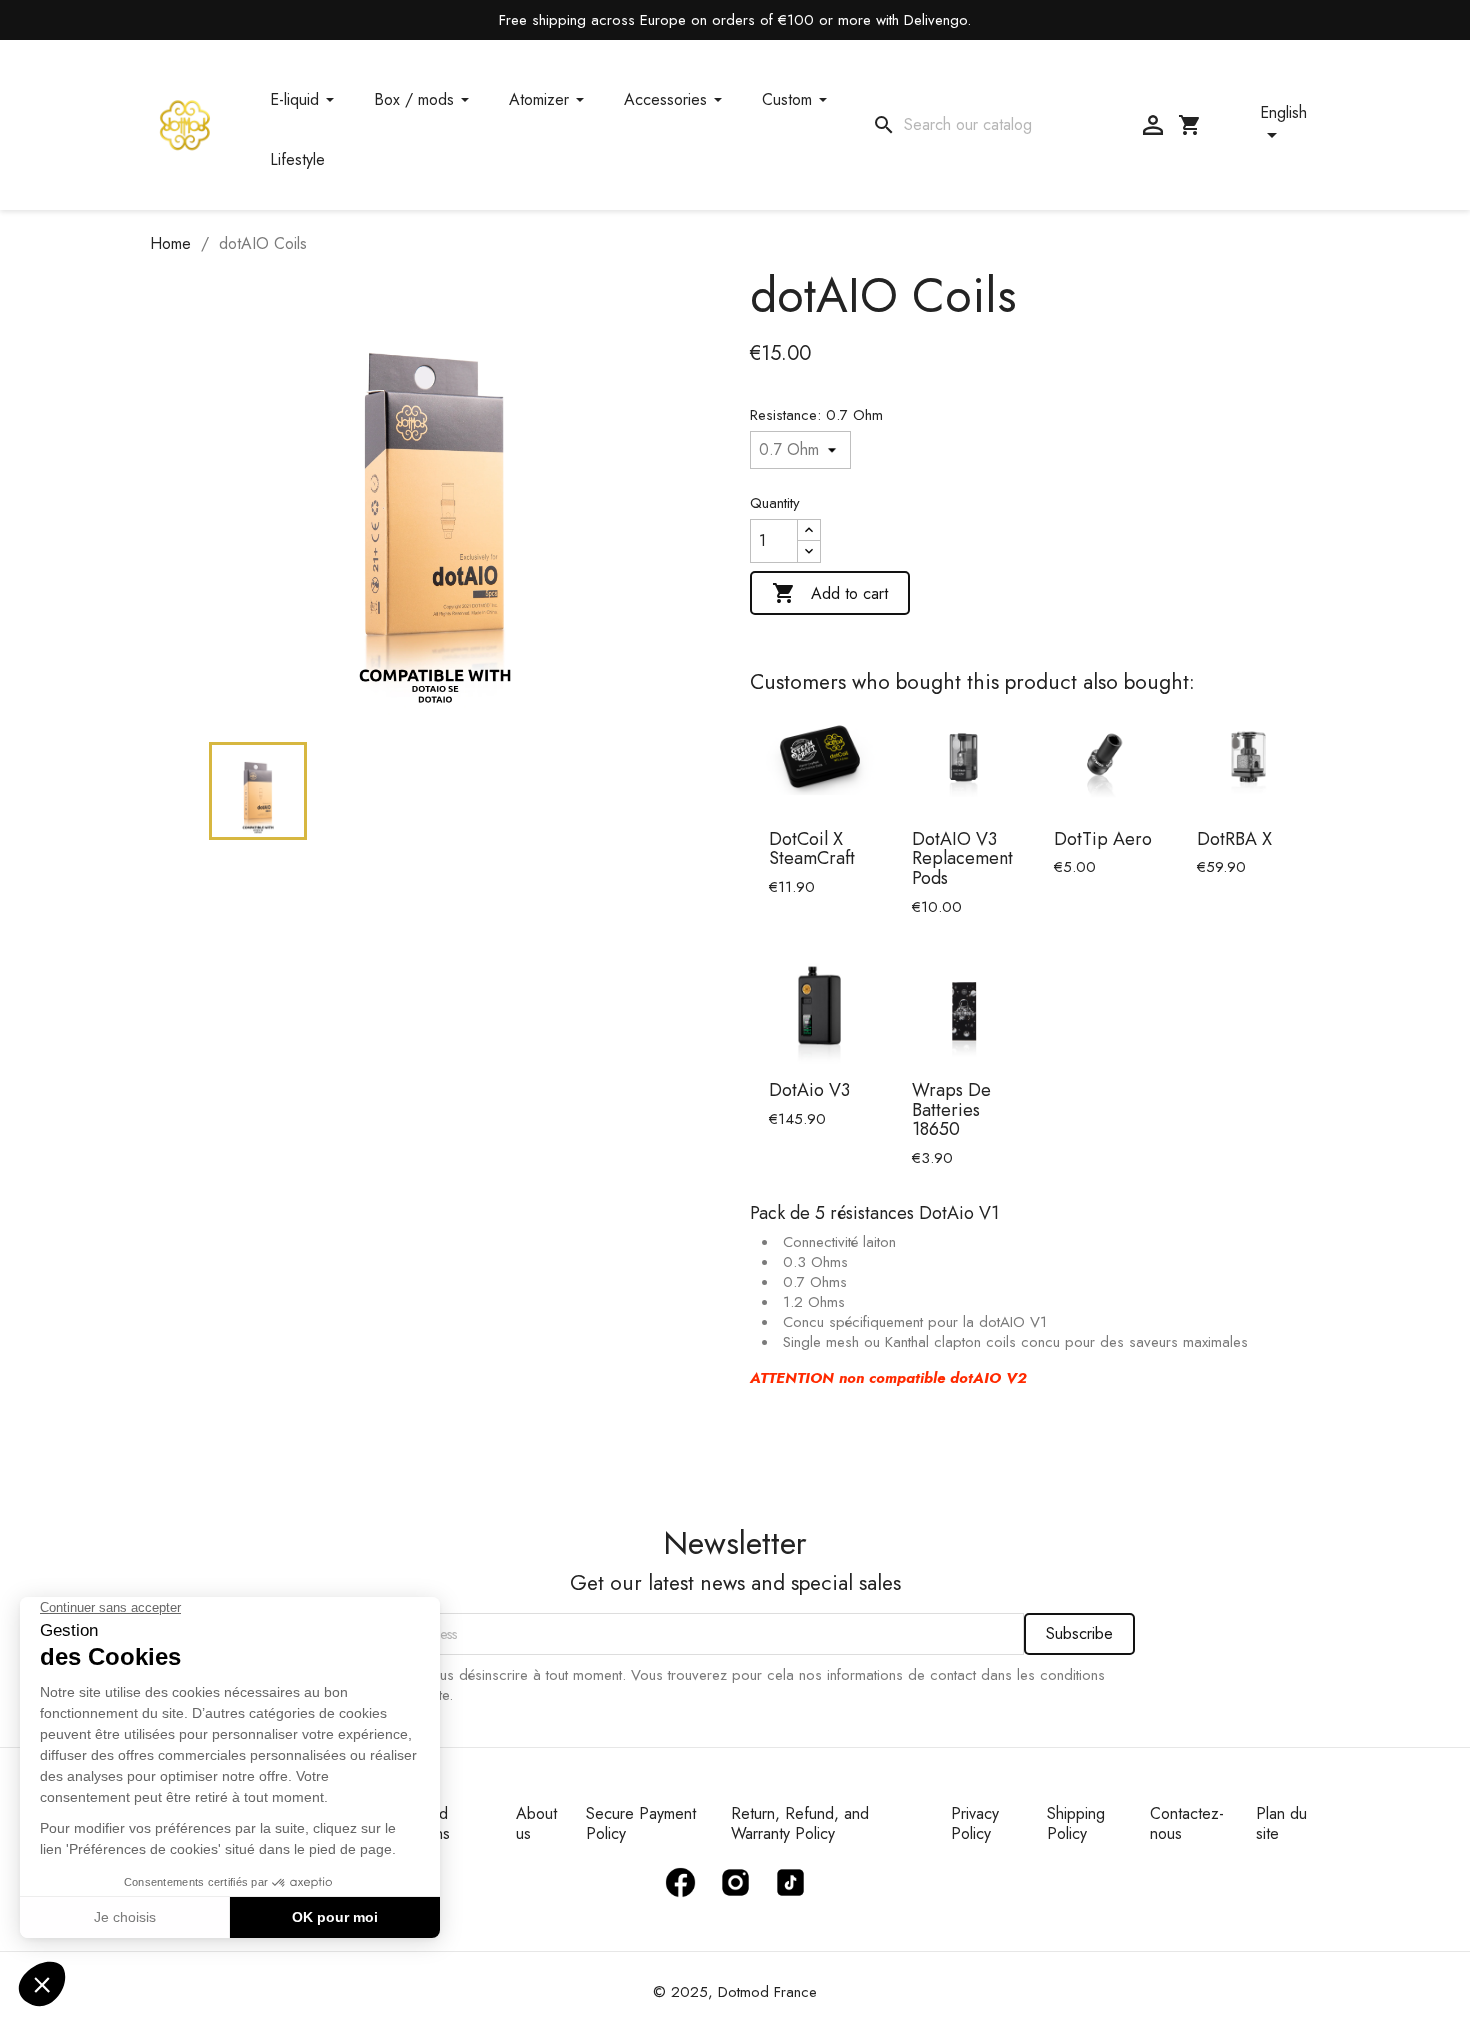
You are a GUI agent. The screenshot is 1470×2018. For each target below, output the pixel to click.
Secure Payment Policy (641, 1823)
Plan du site (1281, 1823)
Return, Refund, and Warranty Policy (800, 1823)
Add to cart (830, 593)
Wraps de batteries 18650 (951, 1110)
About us (536, 1823)
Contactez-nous (1187, 1823)
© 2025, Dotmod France (735, 1992)
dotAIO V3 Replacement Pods (962, 859)
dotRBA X (1234, 839)
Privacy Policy (975, 1823)
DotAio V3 (809, 1090)
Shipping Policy (1076, 1823)
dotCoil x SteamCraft (812, 849)
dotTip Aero (1103, 839)
